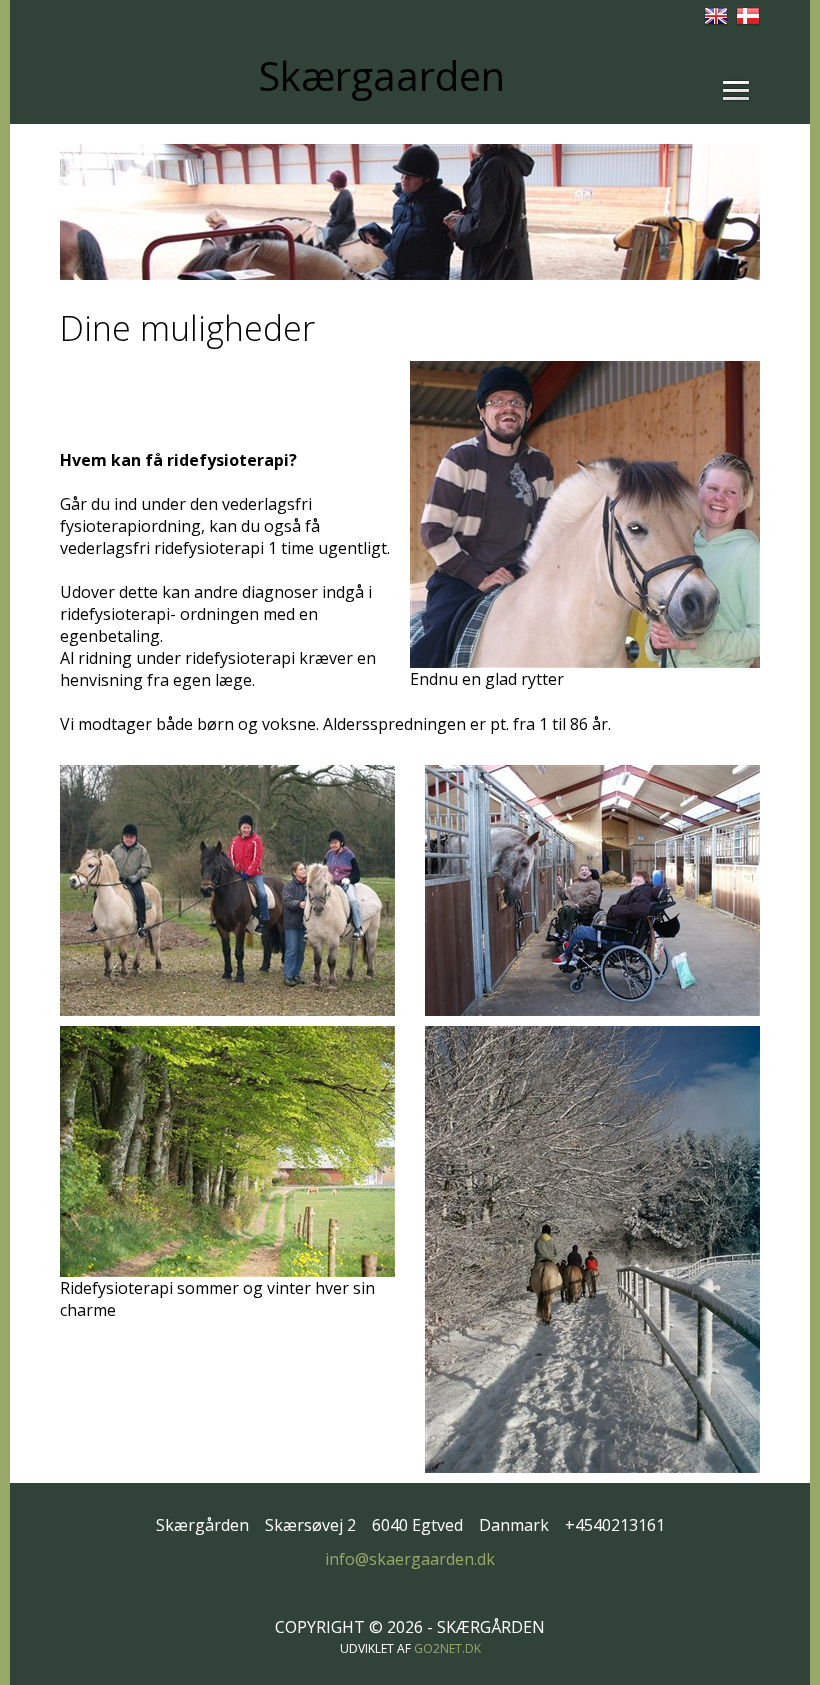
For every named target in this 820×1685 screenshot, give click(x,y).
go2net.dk (447, 1648)
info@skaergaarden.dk (410, 1559)
